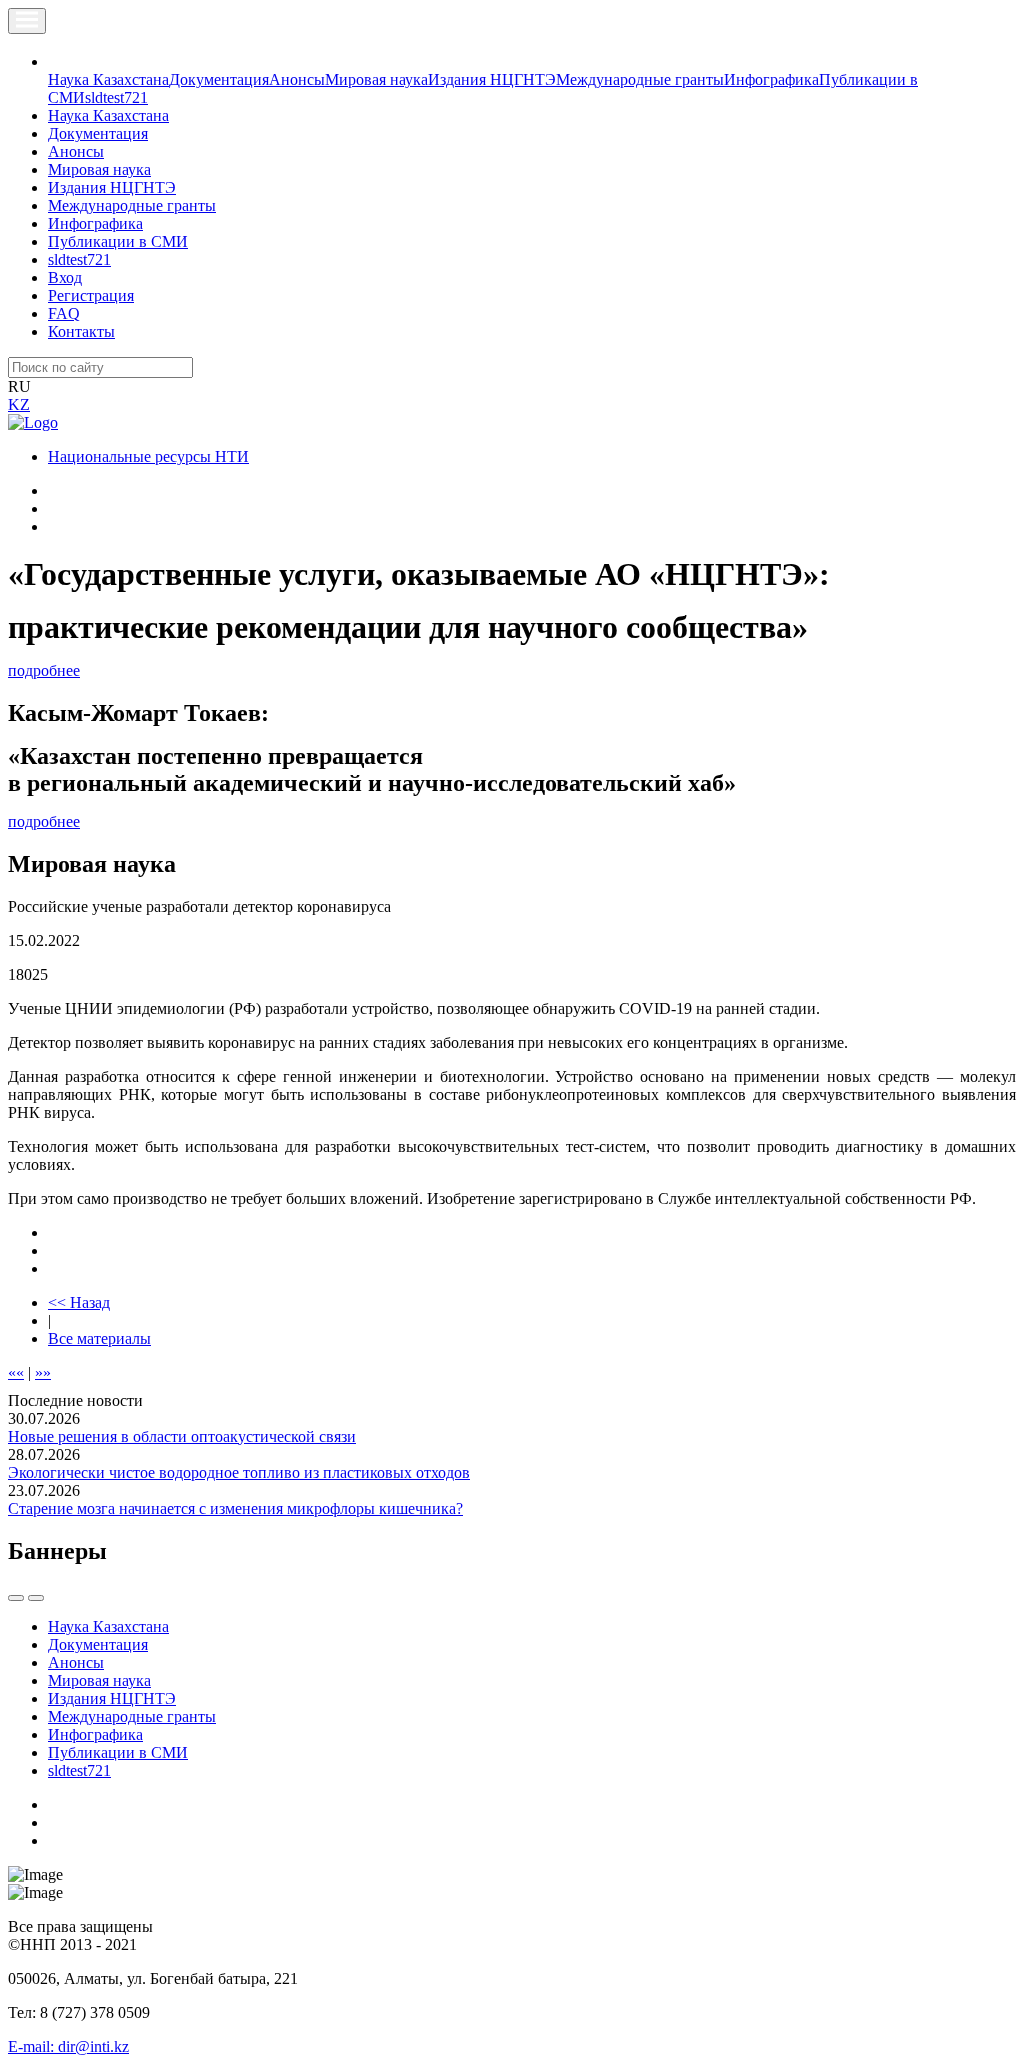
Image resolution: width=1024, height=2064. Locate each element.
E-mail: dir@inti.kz (68, 2046)
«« (16, 1372)
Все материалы (99, 1338)
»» (43, 1372)
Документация (219, 79)
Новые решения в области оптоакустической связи (182, 1436)
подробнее (44, 670)
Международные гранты (640, 79)
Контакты (81, 331)
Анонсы (297, 79)
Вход (65, 277)
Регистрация (91, 295)
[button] (59, 61)
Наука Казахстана (108, 79)
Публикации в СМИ (118, 241)
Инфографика (771, 79)
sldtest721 (116, 97)
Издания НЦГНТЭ (492, 79)
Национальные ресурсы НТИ (148, 456)
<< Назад (79, 1302)
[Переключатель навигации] (27, 21)
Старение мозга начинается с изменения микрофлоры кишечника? (235, 1508)
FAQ (64, 313)
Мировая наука (376, 79)
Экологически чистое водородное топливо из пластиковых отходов (239, 1472)
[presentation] (16, 1598)
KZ (19, 404)
